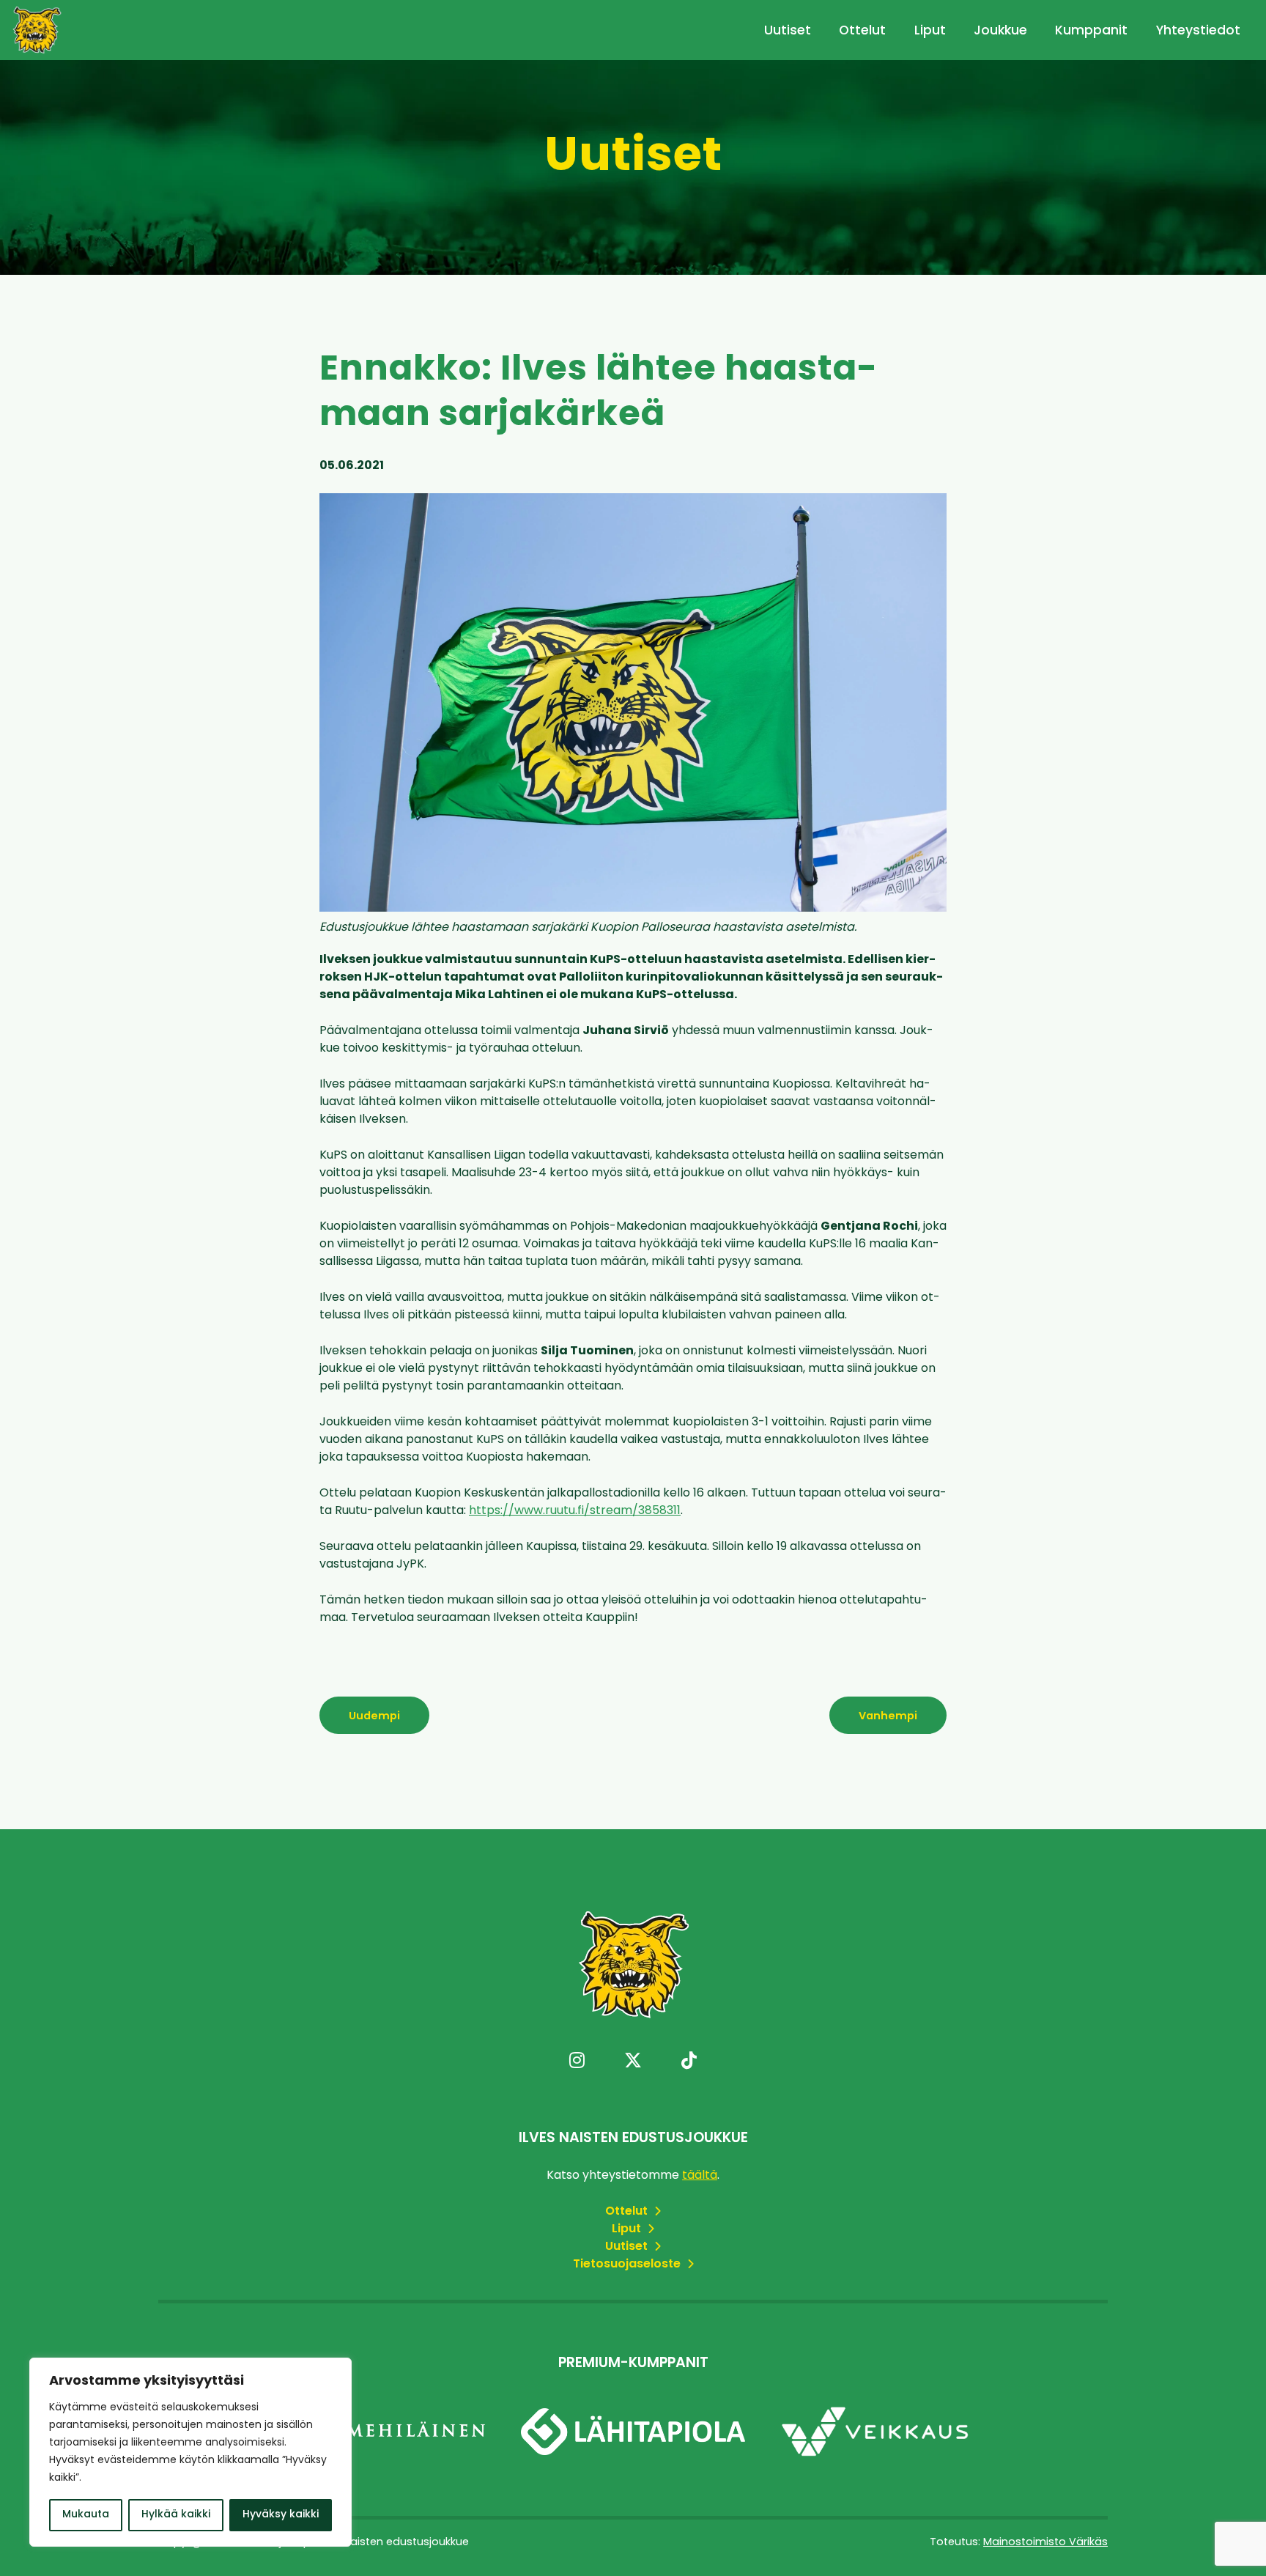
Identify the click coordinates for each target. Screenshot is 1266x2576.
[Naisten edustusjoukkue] (37, 30)
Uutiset (788, 31)
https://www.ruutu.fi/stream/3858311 (575, 1511)
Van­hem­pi (888, 1717)
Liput (930, 31)
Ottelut (862, 31)
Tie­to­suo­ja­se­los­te (628, 2265)
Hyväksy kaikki (281, 2515)
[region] (190, 2452)
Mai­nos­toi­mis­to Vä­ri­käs (1045, 2543)
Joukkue (1000, 31)
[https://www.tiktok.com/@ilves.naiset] (689, 2062)
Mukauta (86, 2515)
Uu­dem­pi (374, 1717)
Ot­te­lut (628, 2212)
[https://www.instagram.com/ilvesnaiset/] (577, 2062)
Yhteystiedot (1198, 31)
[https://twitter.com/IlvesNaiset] (633, 2062)
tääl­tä (700, 2176)
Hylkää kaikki (176, 2515)
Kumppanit (1091, 31)
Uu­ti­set (628, 2247)
